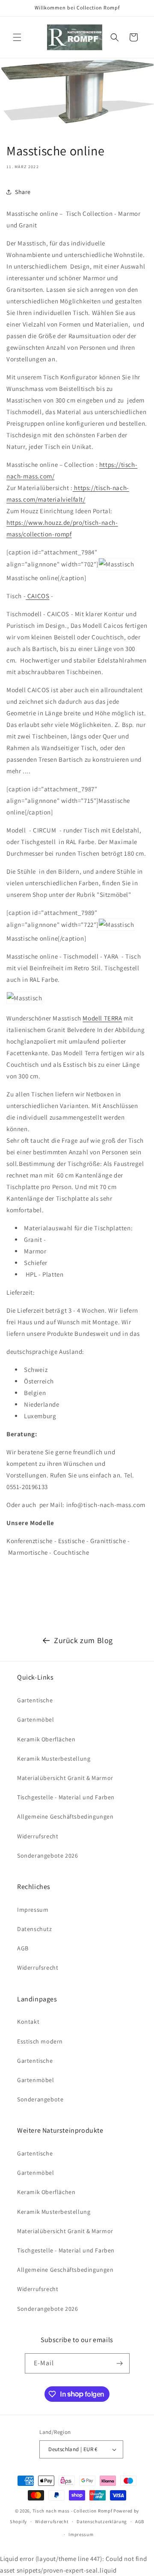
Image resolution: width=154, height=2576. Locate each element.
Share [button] (23, 192)
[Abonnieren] (120, 2363)
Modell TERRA (102, 1018)
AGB (23, 1948)
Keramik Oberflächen (46, 1739)
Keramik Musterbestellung (54, 1759)
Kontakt (28, 2022)
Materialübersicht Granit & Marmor (65, 1778)
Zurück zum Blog (83, 1640)
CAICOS (37, 596)
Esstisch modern (40, 2041)
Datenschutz (35, 1929)
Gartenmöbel (36, 1719)
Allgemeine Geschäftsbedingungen (65, 1816)
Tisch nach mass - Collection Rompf (73, 2511)
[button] (17, 37)
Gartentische (35, 1700)
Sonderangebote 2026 (47, 1856)
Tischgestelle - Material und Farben (66, 1797)
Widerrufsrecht (38, 1836)
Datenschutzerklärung (102, 2522)
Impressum (33, 1910)
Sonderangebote (40, 2099)
